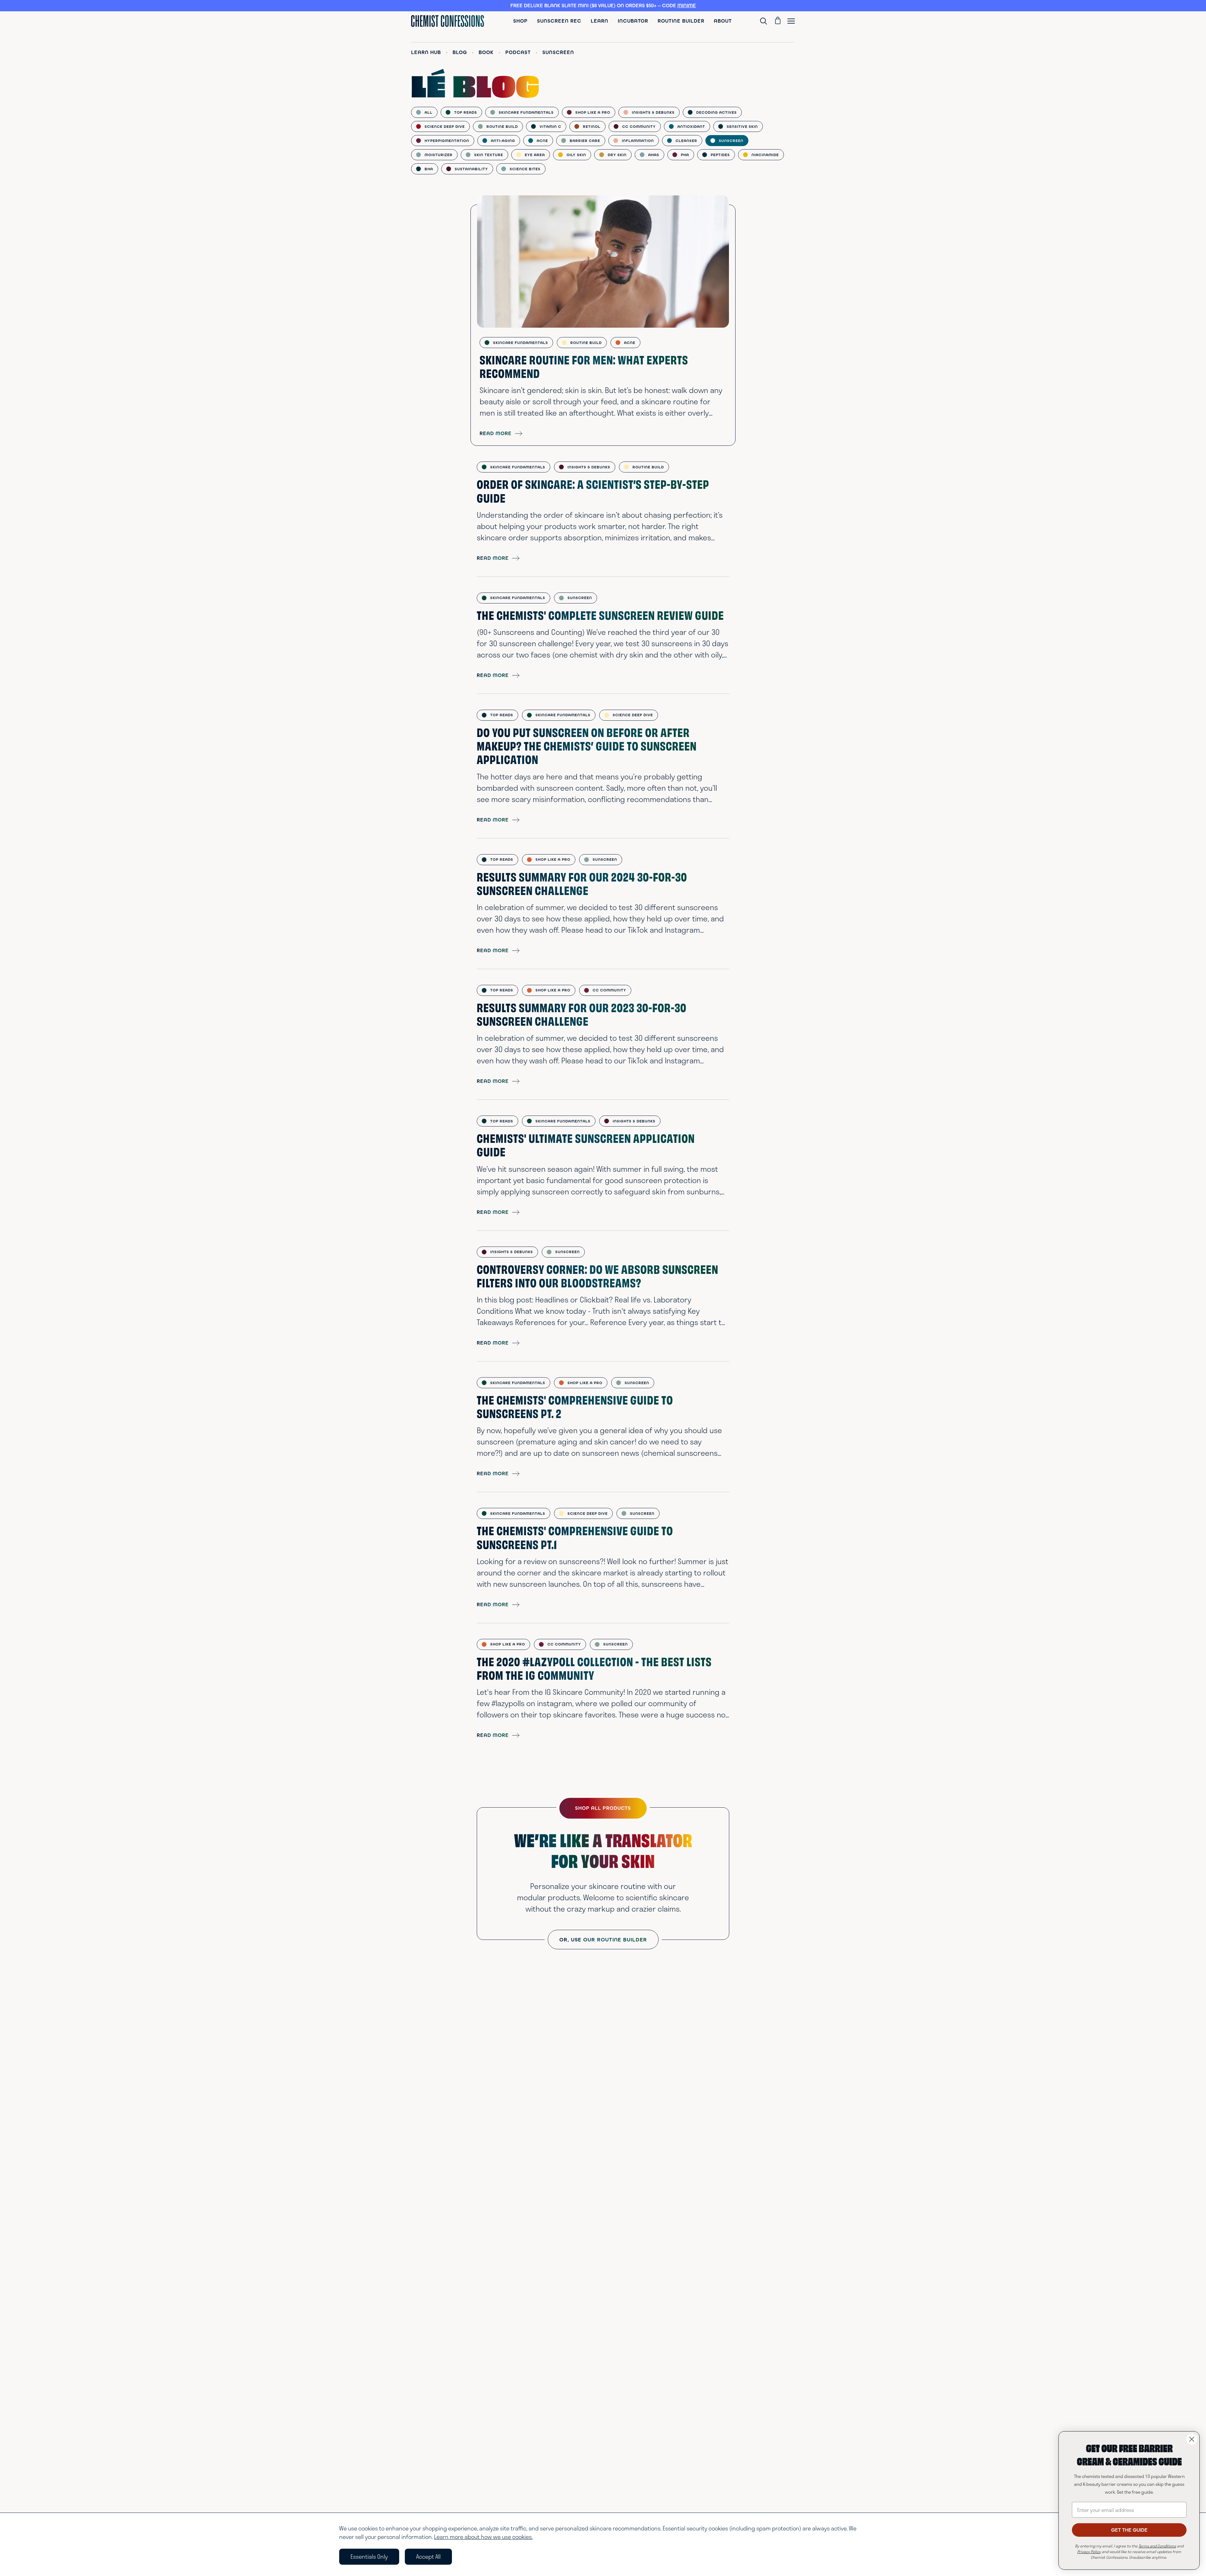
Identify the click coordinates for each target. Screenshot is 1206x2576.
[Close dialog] (1192, 2439)
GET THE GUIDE (1129, 2530)
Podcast (518, 52)
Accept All (428, 2557)
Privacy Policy (1089, 2551)
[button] (603, 6)
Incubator (633, 21)
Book (486, 52)
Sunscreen (558, 52)
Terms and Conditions (1157, 2546)
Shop (520, 21)
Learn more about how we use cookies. (483, 2537)
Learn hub (426, 52)
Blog (460, 52)
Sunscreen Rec (559, 21)
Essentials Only (369, 2557)
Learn (600, 21)
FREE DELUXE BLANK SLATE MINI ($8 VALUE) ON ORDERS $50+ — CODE (603, 5)
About (723, 21)
